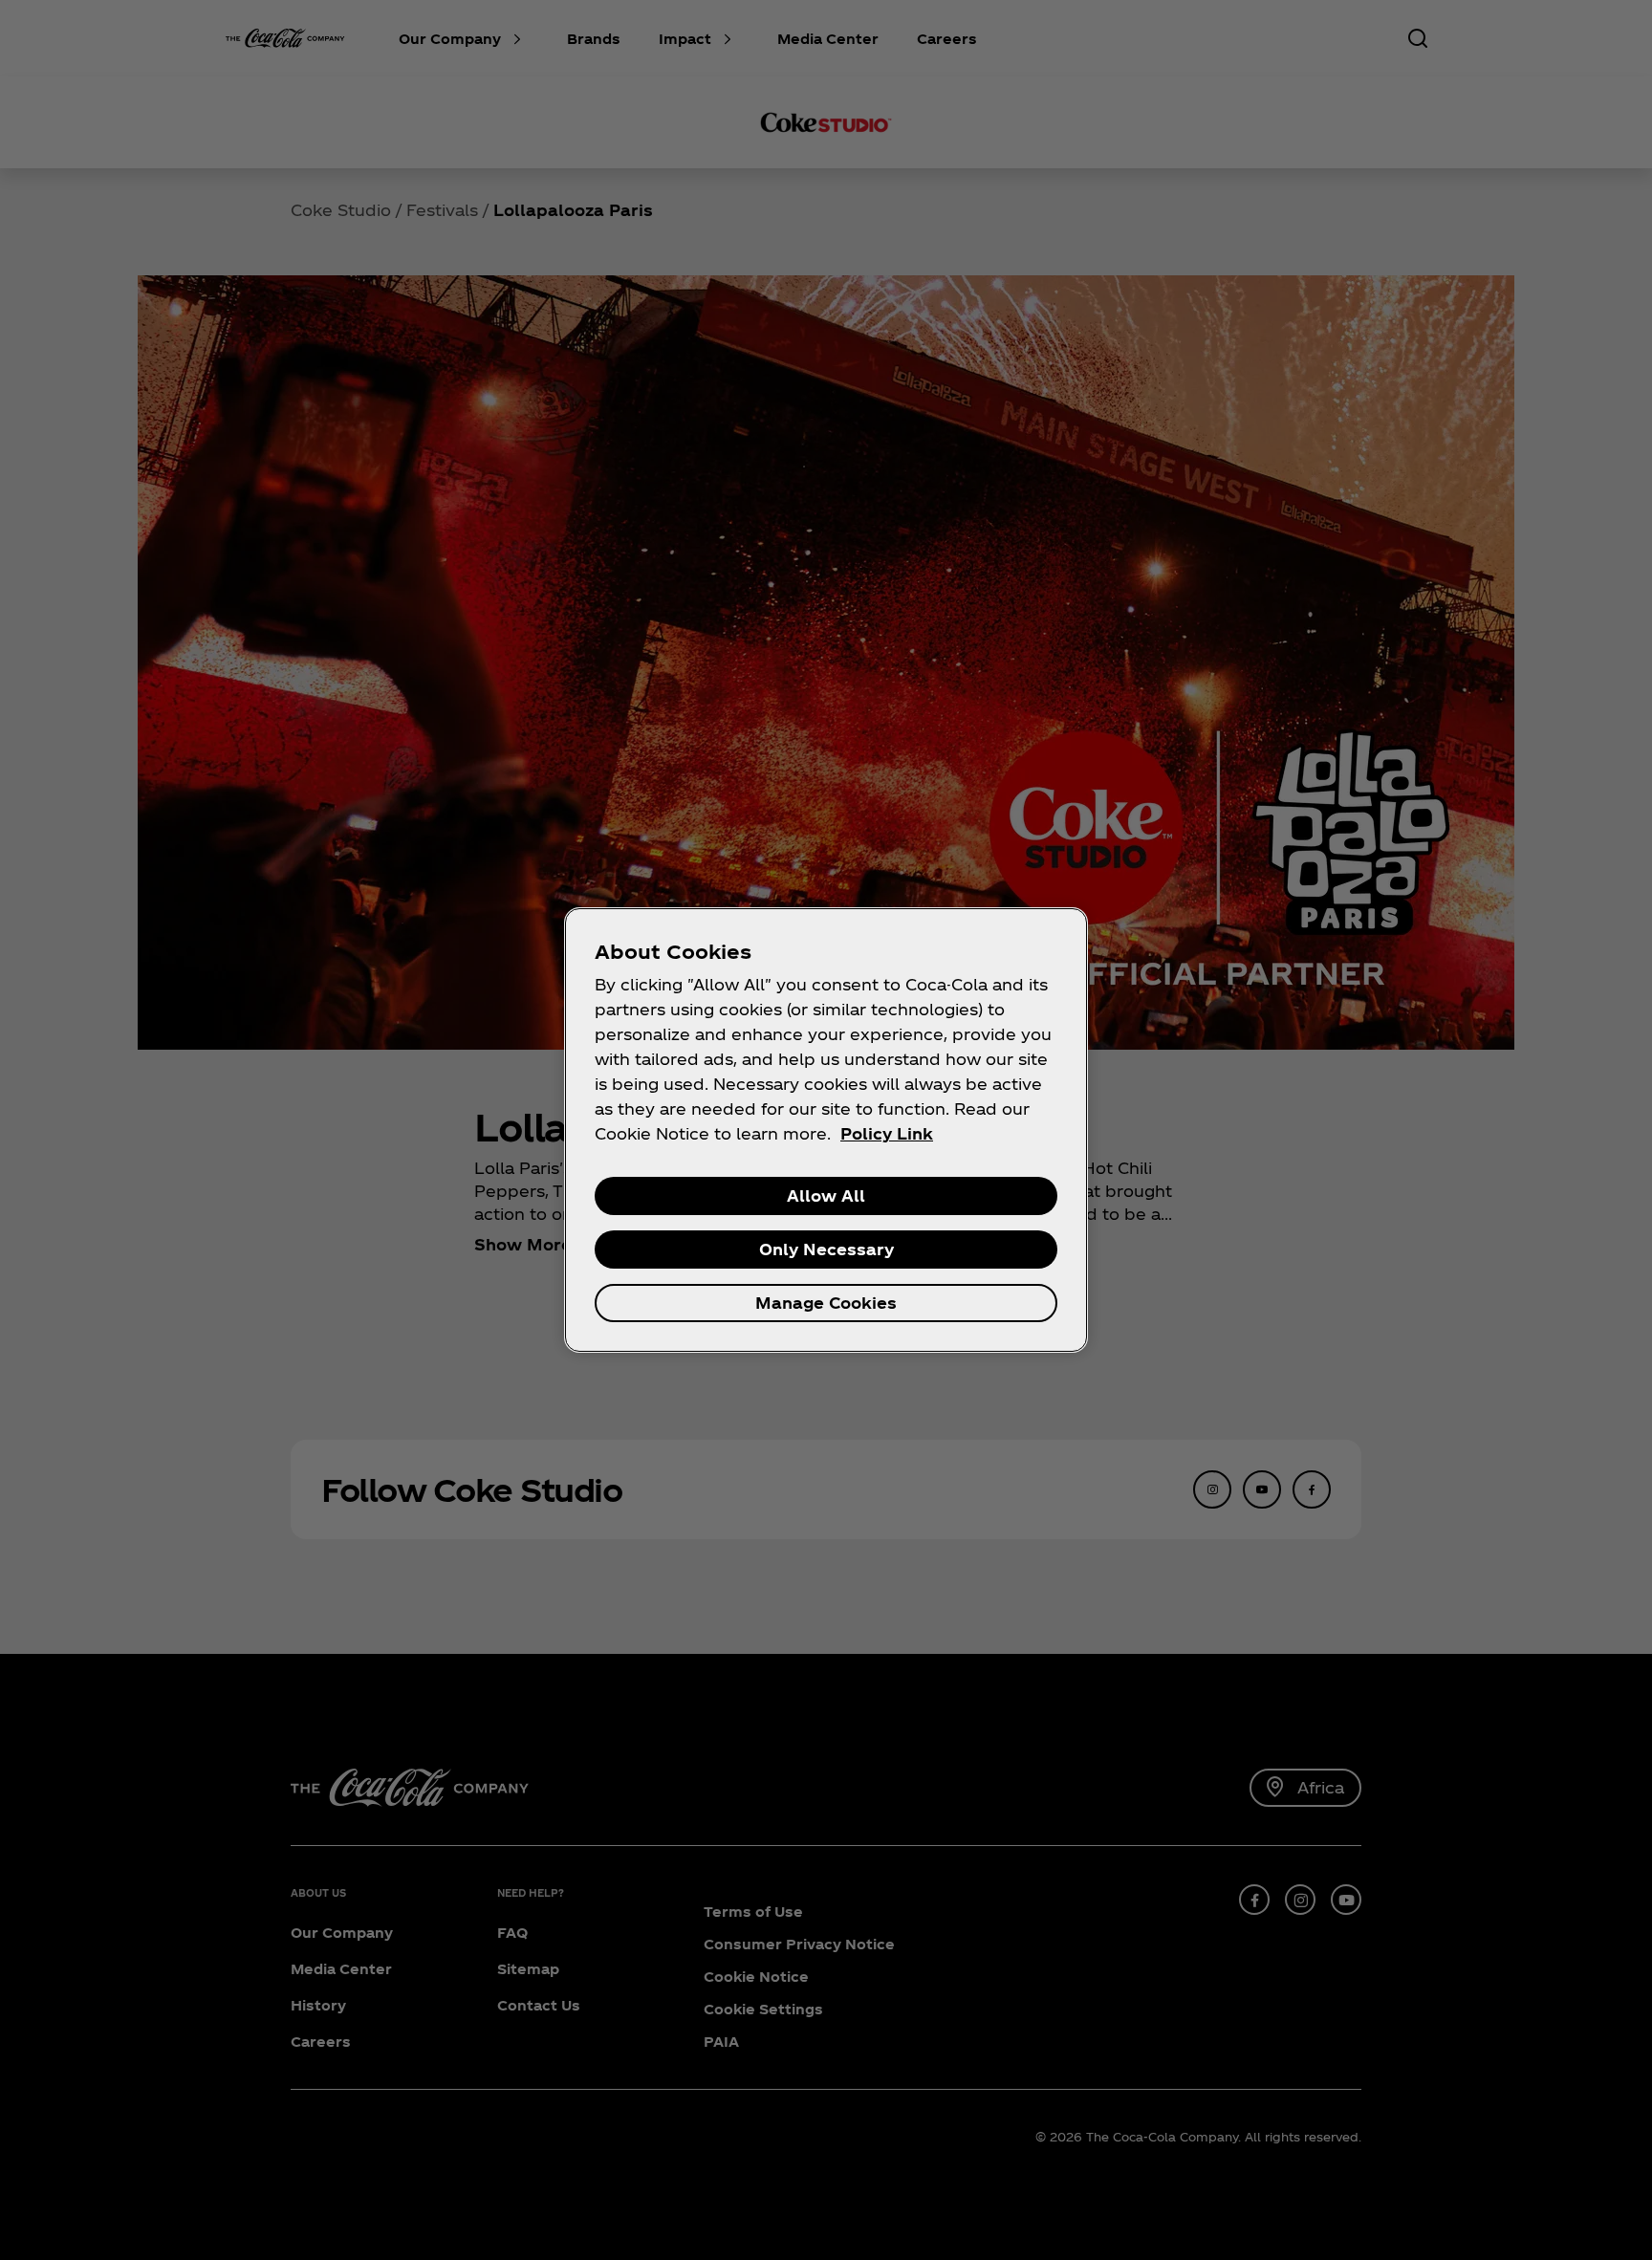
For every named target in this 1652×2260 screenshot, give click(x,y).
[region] (826, 1130)
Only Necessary (826, 1249)
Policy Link (887, 1133)
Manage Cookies (826, 1303)
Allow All (826, 1195)
